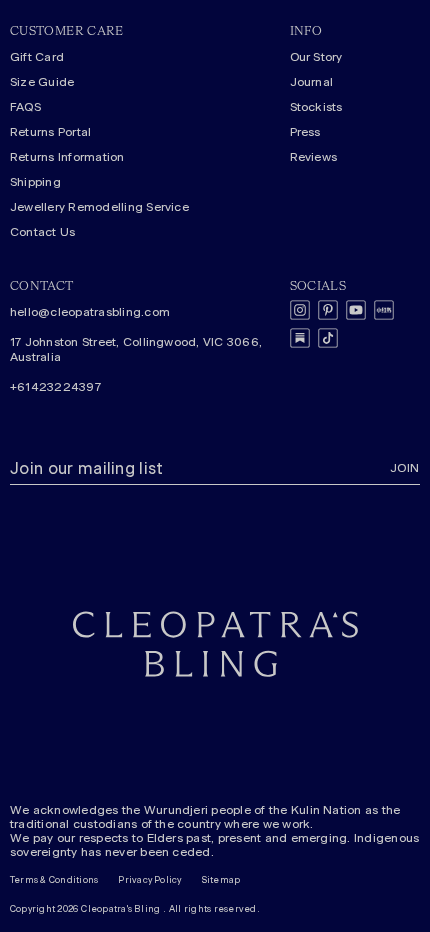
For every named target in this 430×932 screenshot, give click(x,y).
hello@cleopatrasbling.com (90, 312)
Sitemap (221, 880)
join (405, 468)
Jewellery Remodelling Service (99, 207)
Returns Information (67, 157)
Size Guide (42, 82)
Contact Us (42, 232)
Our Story (316, 57)
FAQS (25, 107)
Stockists (316, 107)
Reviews (314, 157)
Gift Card (37, 57)
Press (305, 132)
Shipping (35, 182)
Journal (312, 82)
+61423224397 (55, 387)
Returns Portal (50, 132)
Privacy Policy (149, 880)
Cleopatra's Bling (120, 909)
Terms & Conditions (54, 880)
